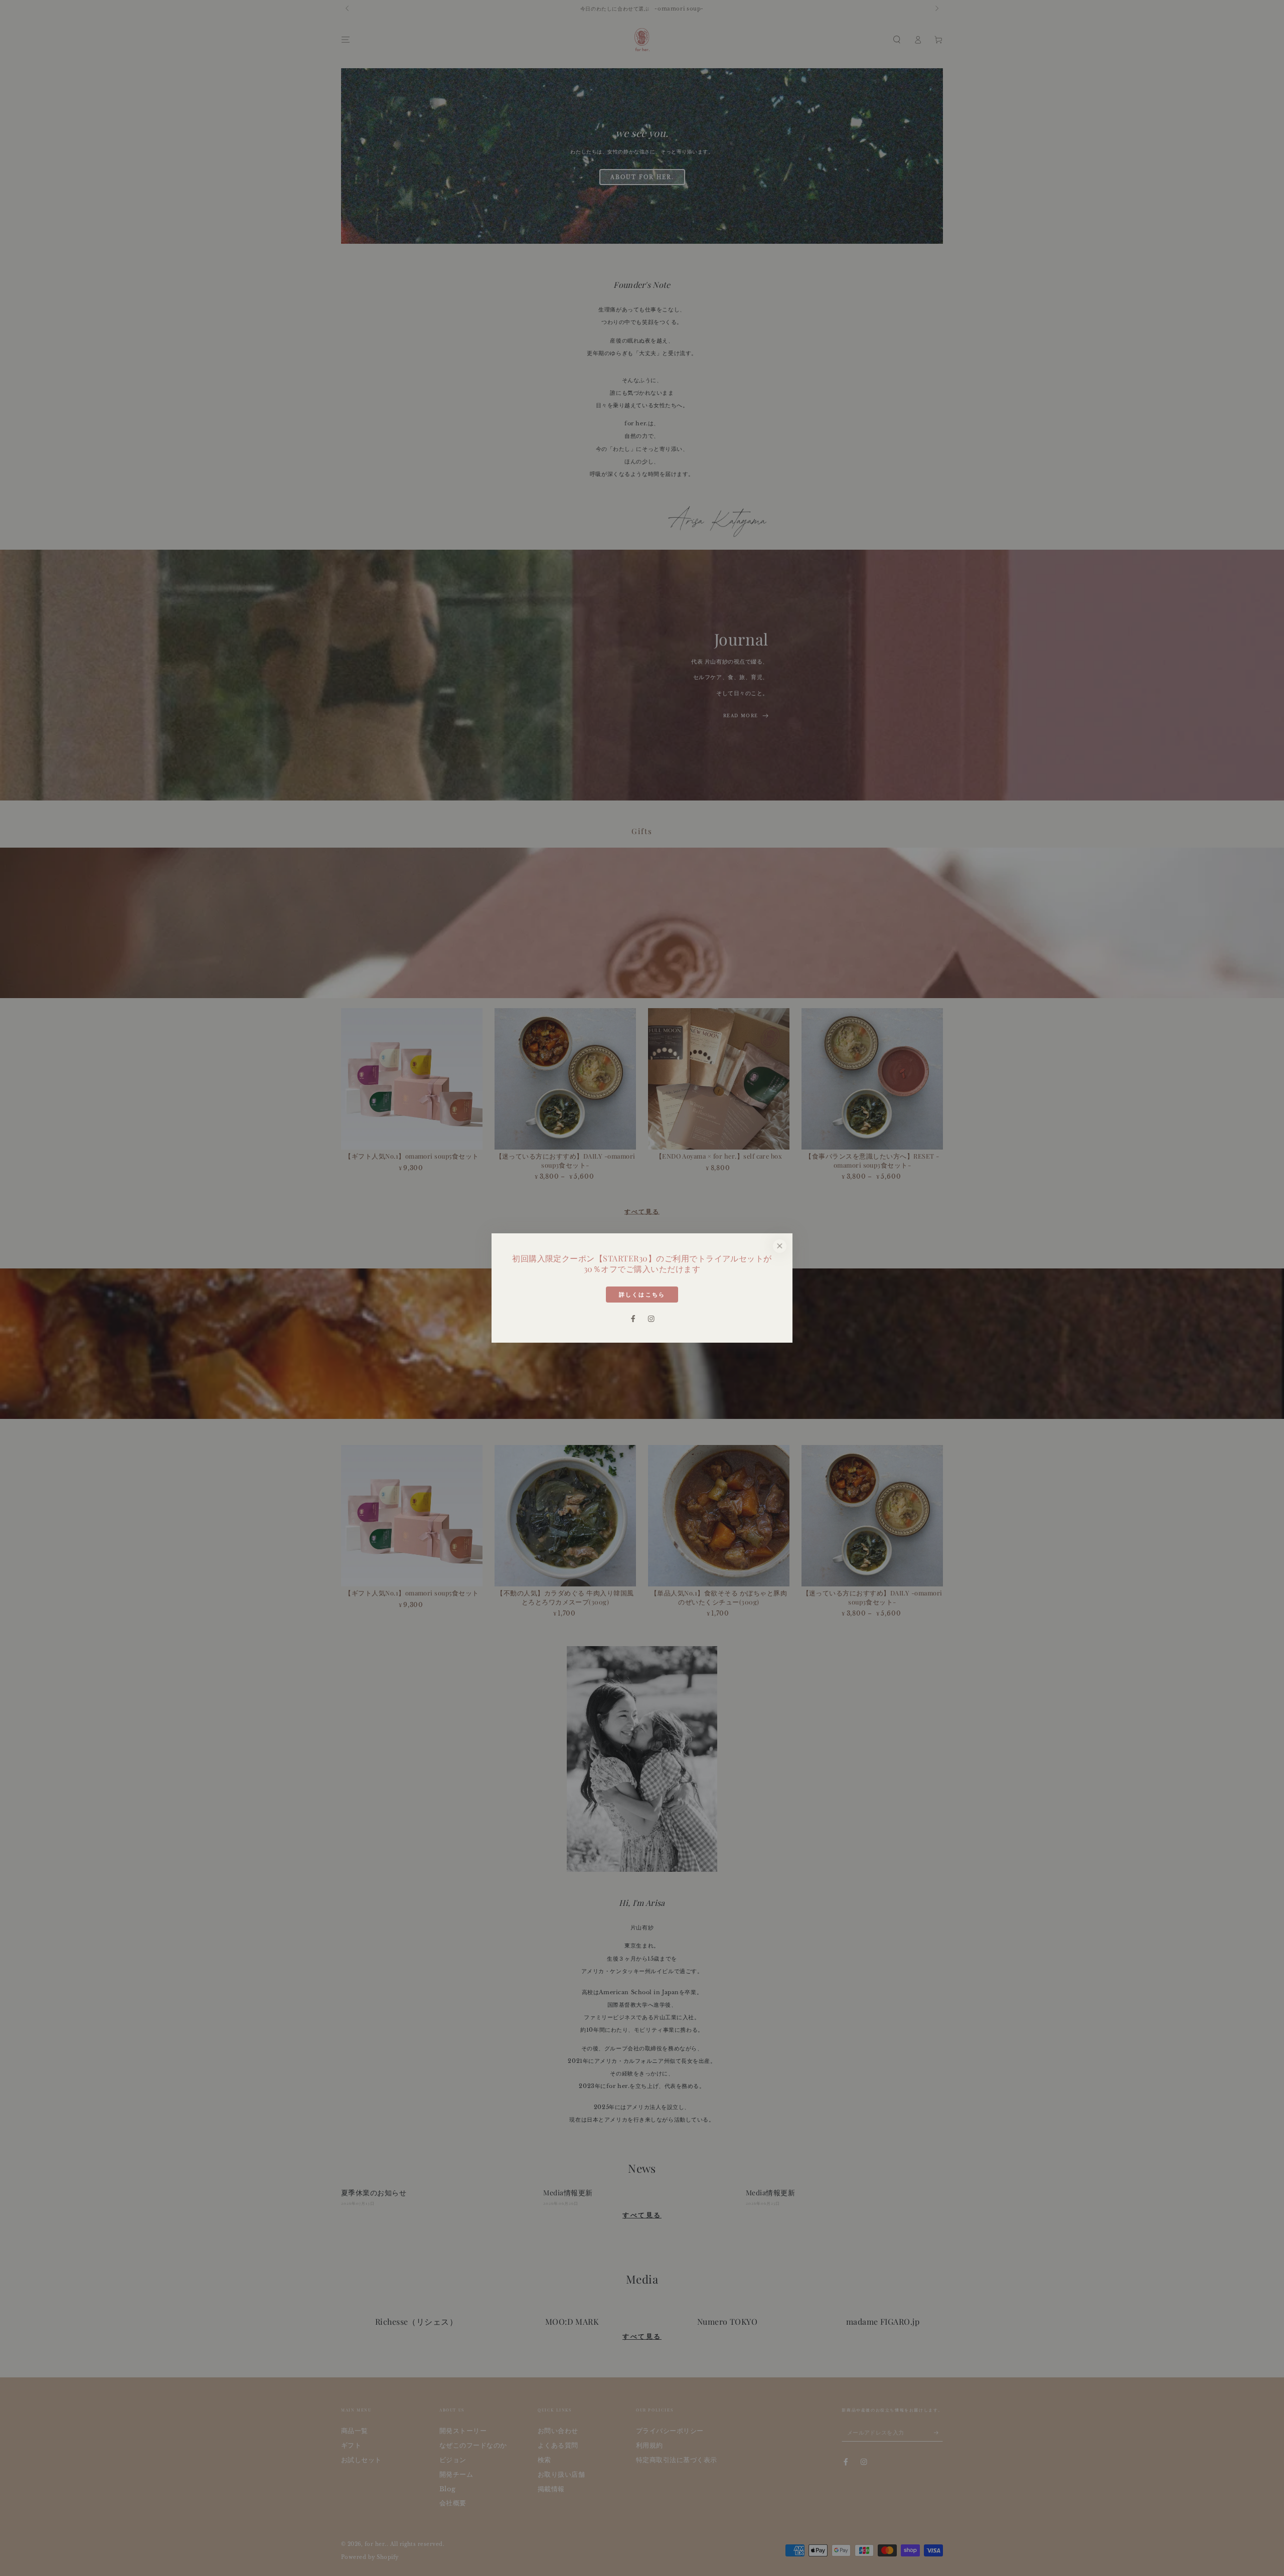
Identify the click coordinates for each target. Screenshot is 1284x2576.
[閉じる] (780, 1246)
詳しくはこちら (642, 1295)
